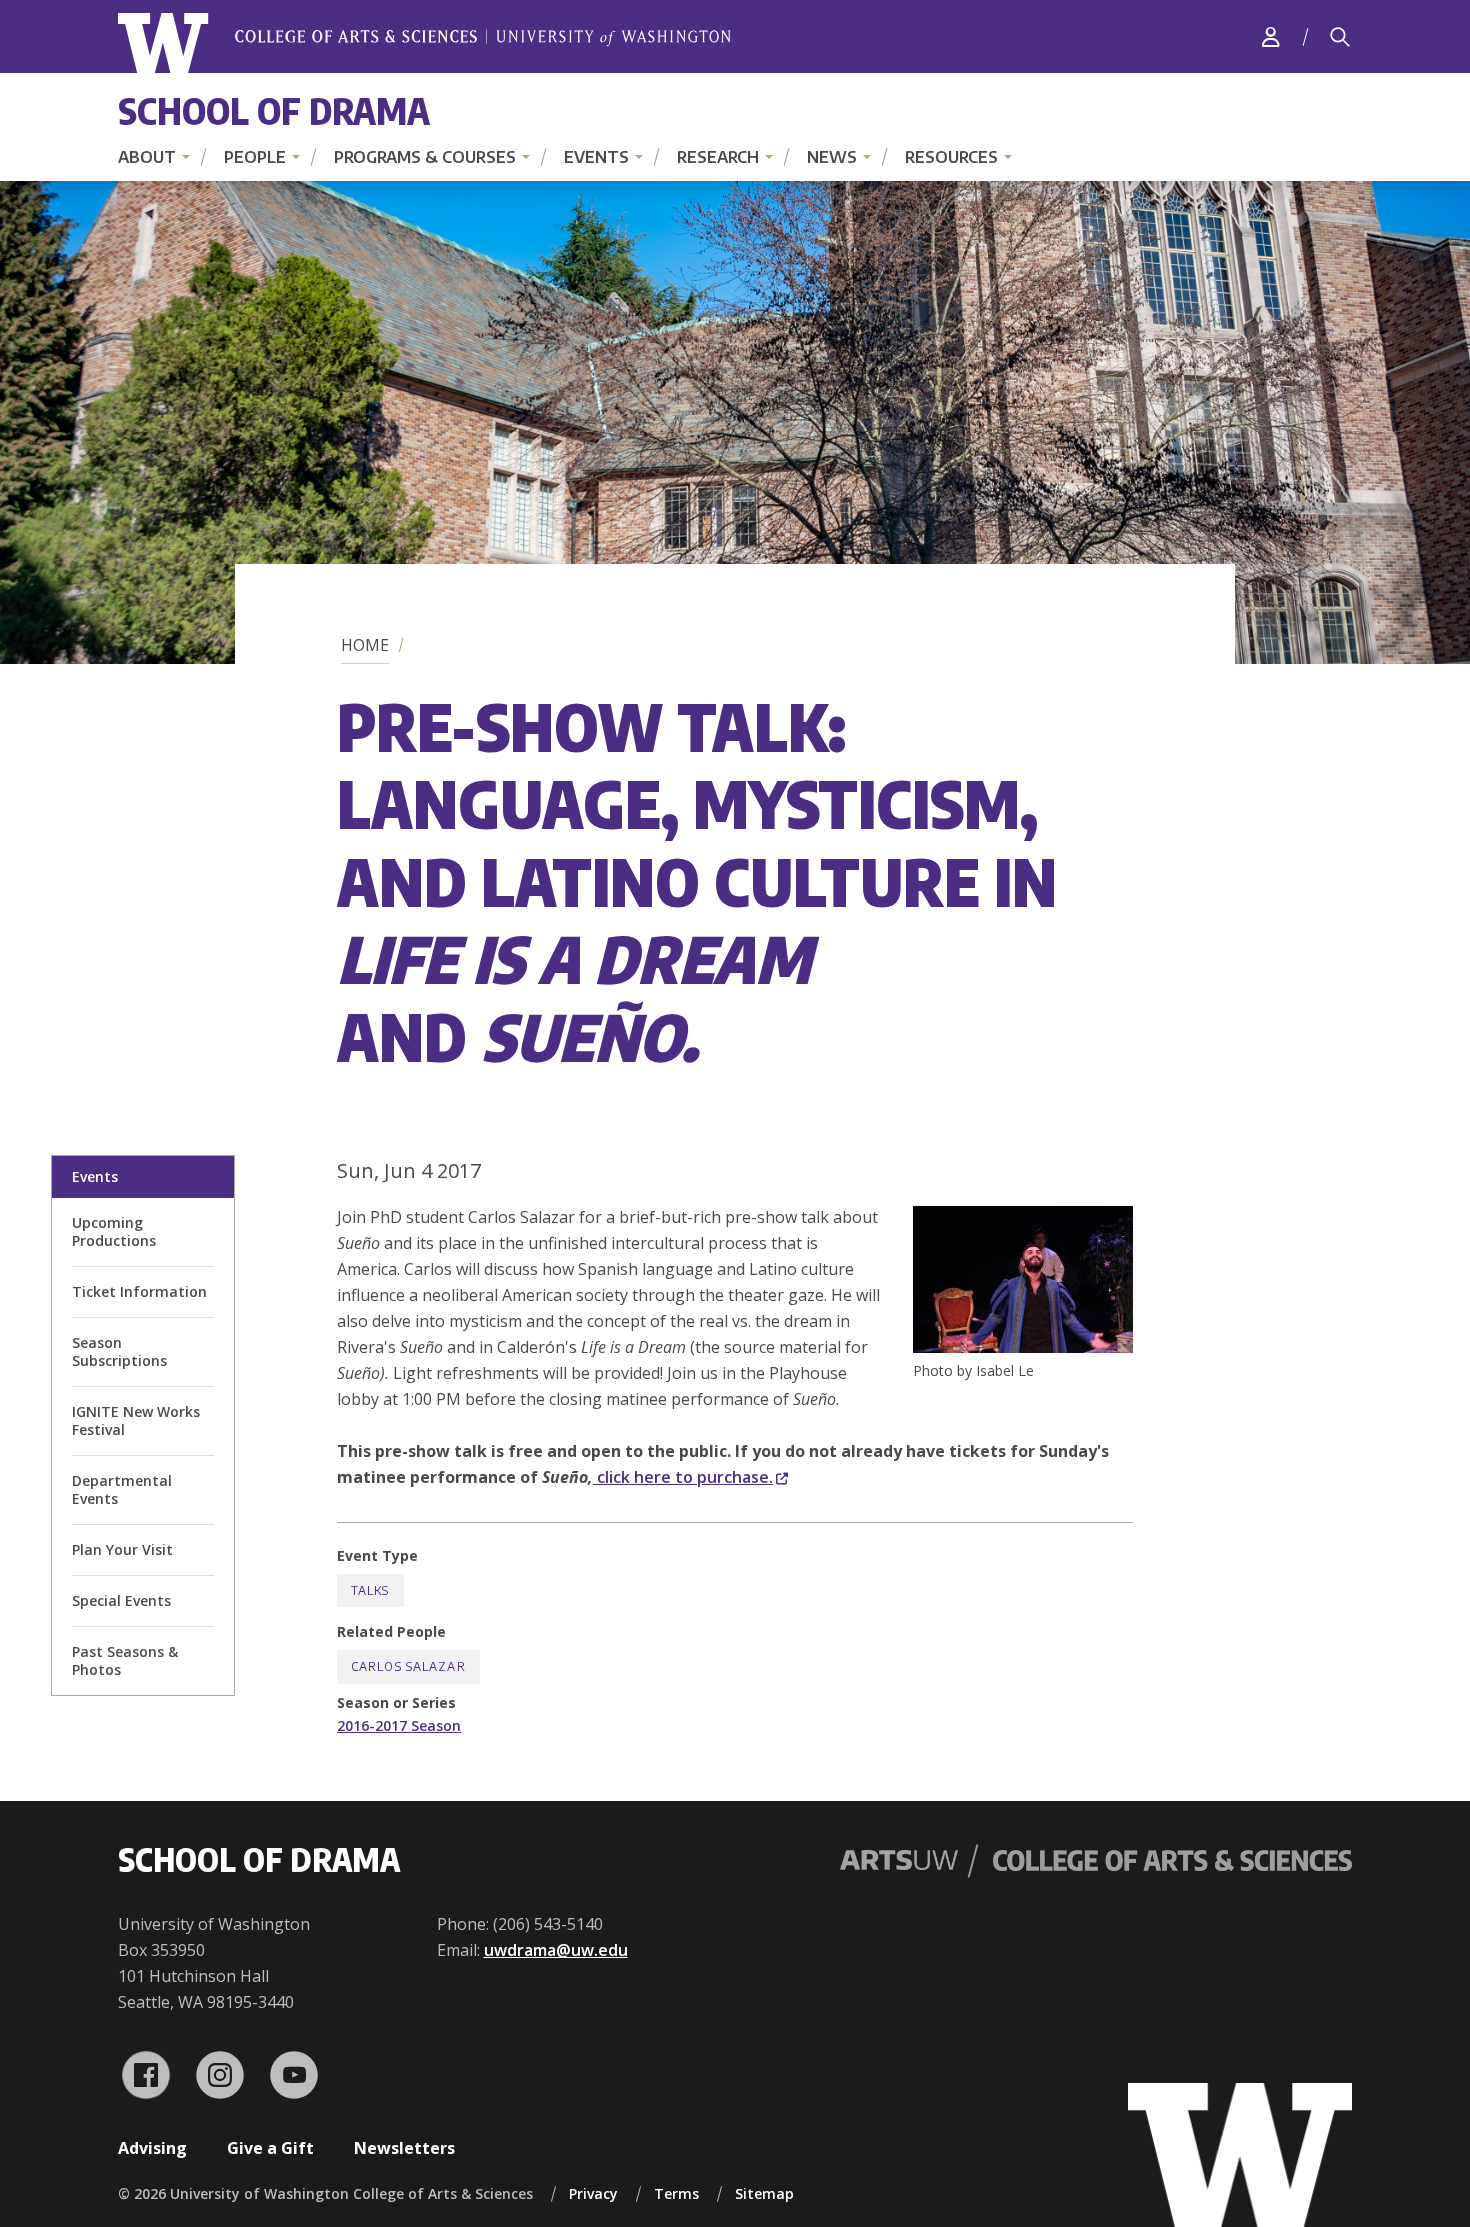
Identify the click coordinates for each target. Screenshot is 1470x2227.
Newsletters (404, 2148)
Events (596, 157)
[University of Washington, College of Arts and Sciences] (424, 43)
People (255, 157)
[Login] (1271, 36)
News (832, 157)
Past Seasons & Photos (125, 1660)
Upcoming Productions (114, 1231)
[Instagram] (220, 2075)
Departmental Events (122, 1489)
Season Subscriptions (119, 1351)
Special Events (121, 1600)
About (147, 157)
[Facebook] (146, 2075)
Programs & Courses (425, 157)
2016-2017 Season (399, 1725)
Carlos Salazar (408, 1666)
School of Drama (274, 110)
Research (718, 157)
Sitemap (764, 2193)
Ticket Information (139, 1291)
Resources (951, 157)
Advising (152, 2148)
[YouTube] (294, 2075)
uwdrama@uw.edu (556, 1950)
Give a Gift (270, 2148)
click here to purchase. (683, 1477)
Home (365, 645)
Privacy (593, 2193)
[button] (1023, 1347)
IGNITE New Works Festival (136, 1420)
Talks (370, 1590)
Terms (676, 2193)
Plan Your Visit (122, 1549)
